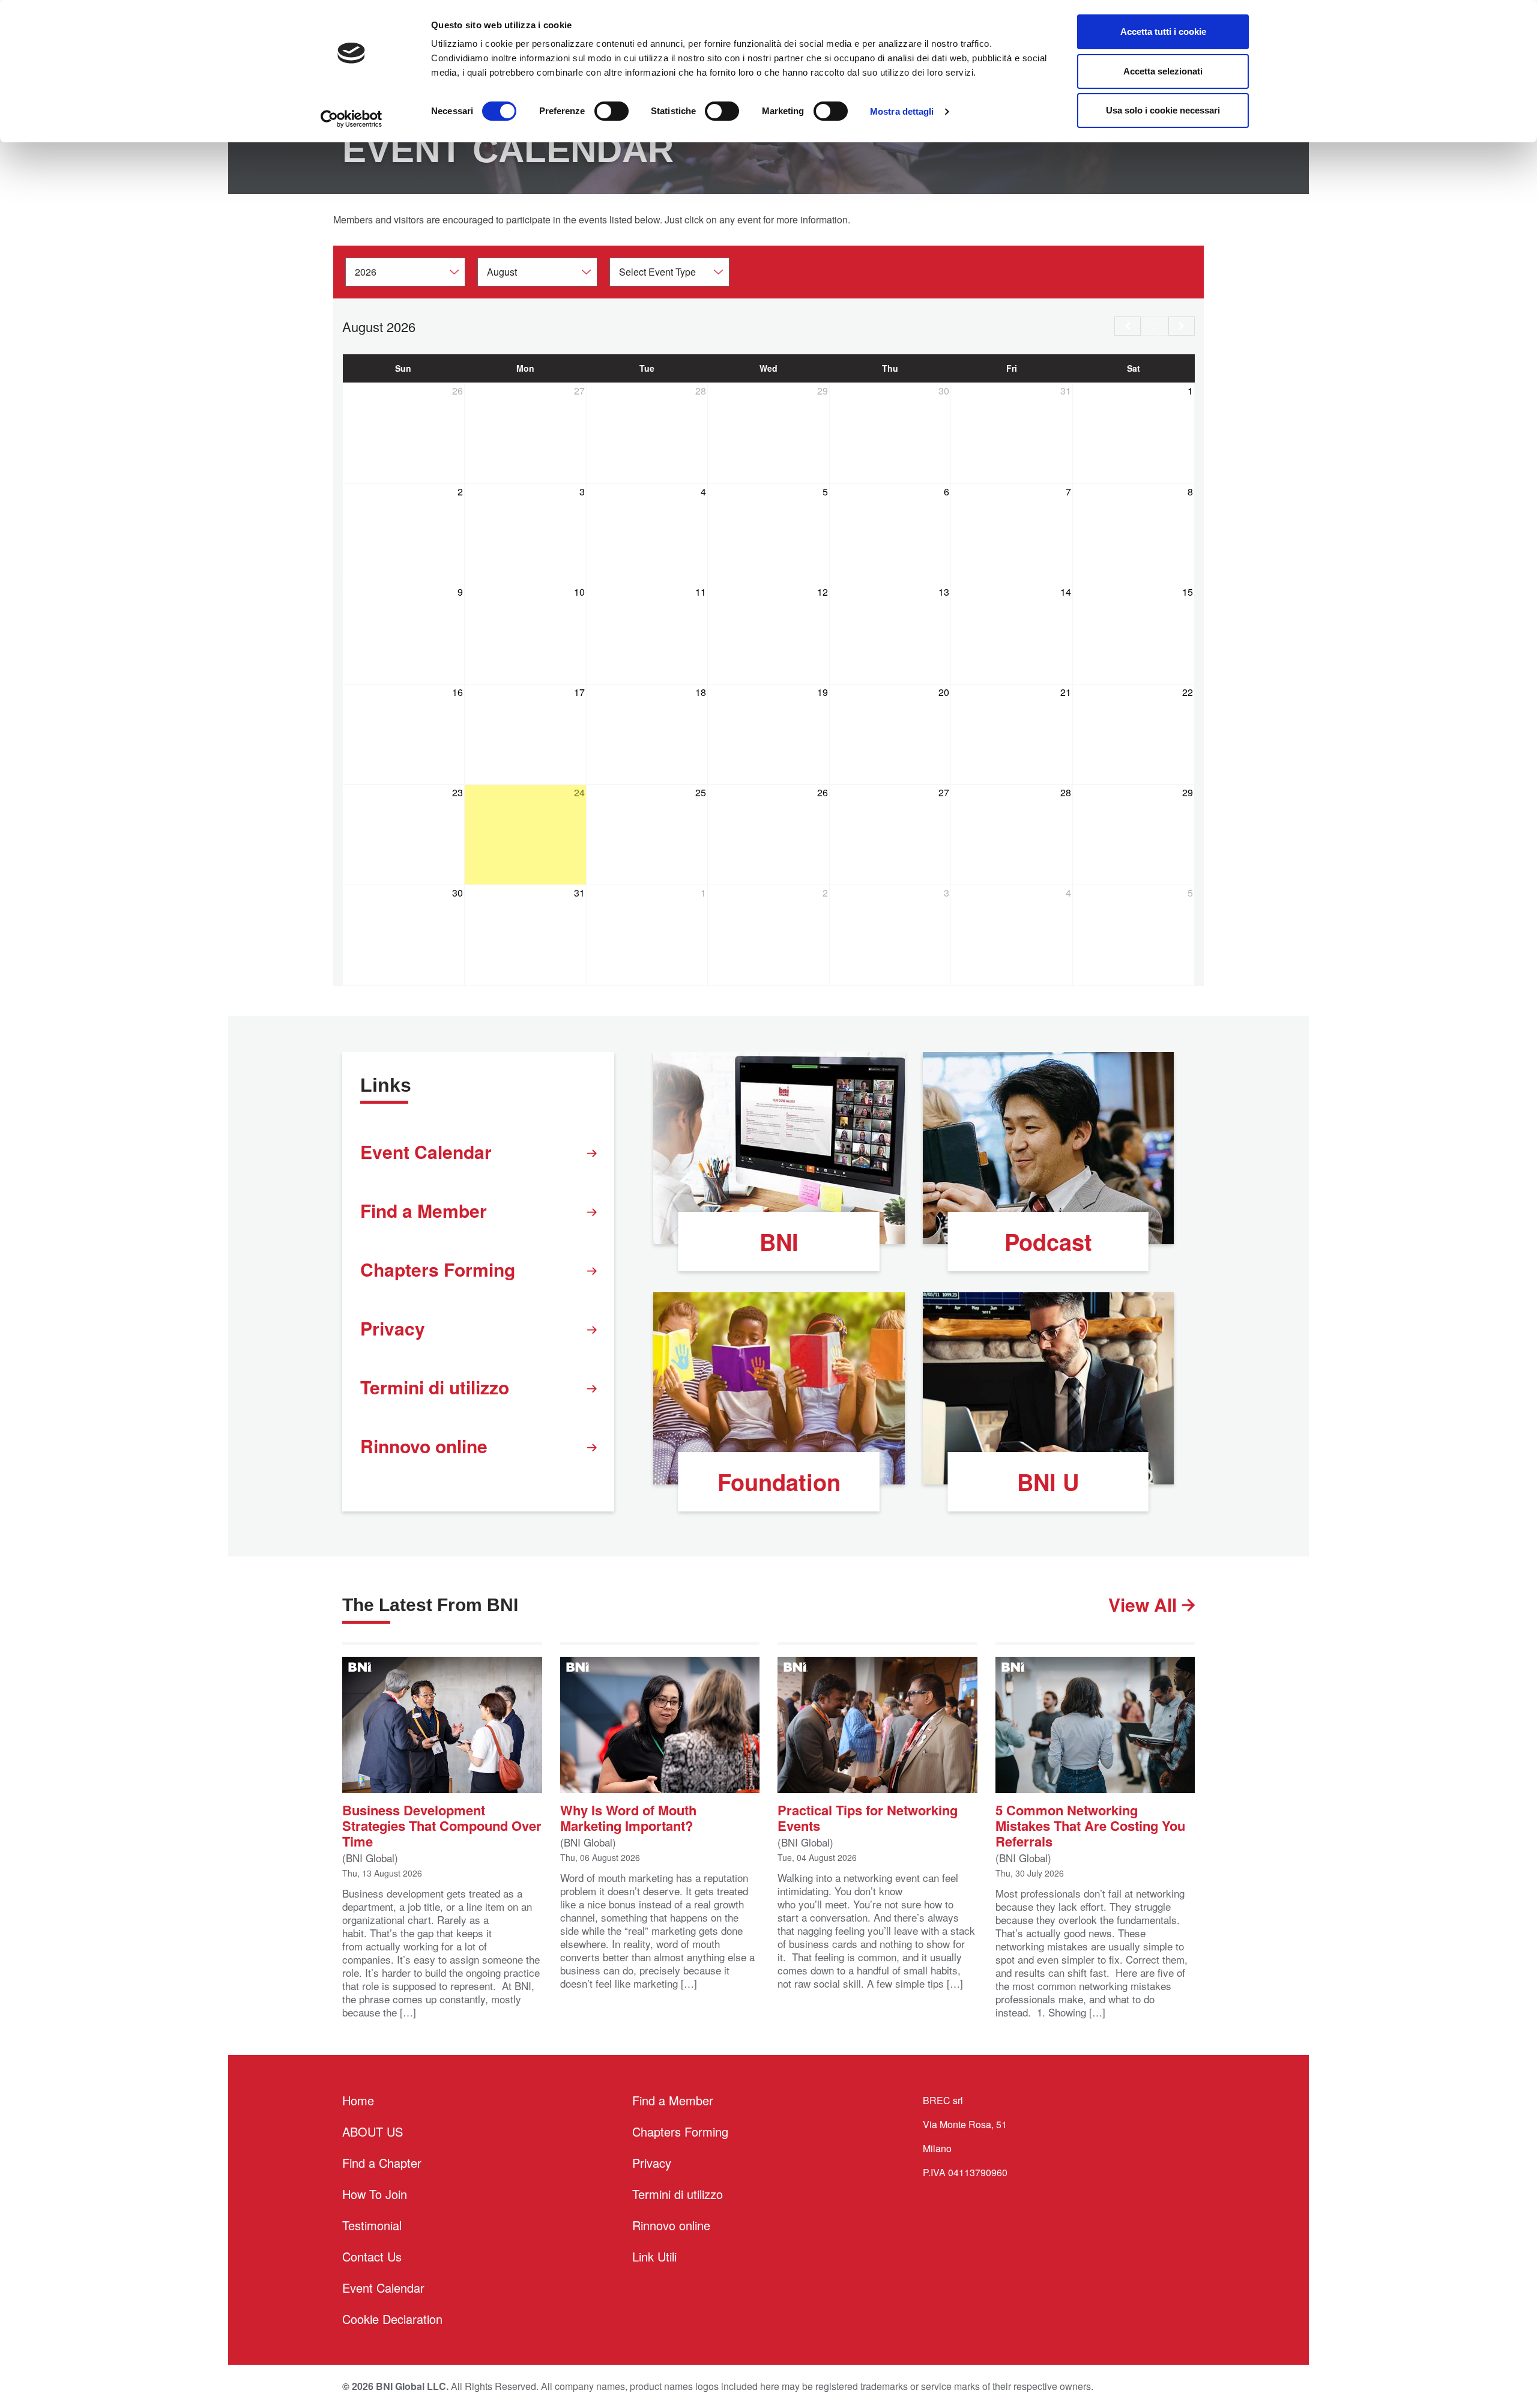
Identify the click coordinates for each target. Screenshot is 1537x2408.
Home (358, 2100)
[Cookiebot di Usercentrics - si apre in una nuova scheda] (352, 119)
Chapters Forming (438, 1269)
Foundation (779, 1482)
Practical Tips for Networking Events (868, 1817)
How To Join (375, 2194)
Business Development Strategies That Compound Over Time (442, 1825)
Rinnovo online (424, 1446)
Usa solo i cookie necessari (1163, 110)
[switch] (611, 111)
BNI (779, 1242)
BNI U (1048, 1482)
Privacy (393, 1328)
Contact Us (372, 2256)
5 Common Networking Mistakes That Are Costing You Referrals (1090, 1825)
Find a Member (424, 1210)
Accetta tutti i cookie (1163, 32)
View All (1145, 1604)
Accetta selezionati (1163, 71)
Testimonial (372, 2225)
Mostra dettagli (902, 111)
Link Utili (654, 2256)
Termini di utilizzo (435, 1387)
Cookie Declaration (392, 2319)
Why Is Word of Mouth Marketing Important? (628, 1817)
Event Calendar (426, 1151)
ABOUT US (373, 2131)
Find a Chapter (382, 2163)
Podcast (1048, 1242)
